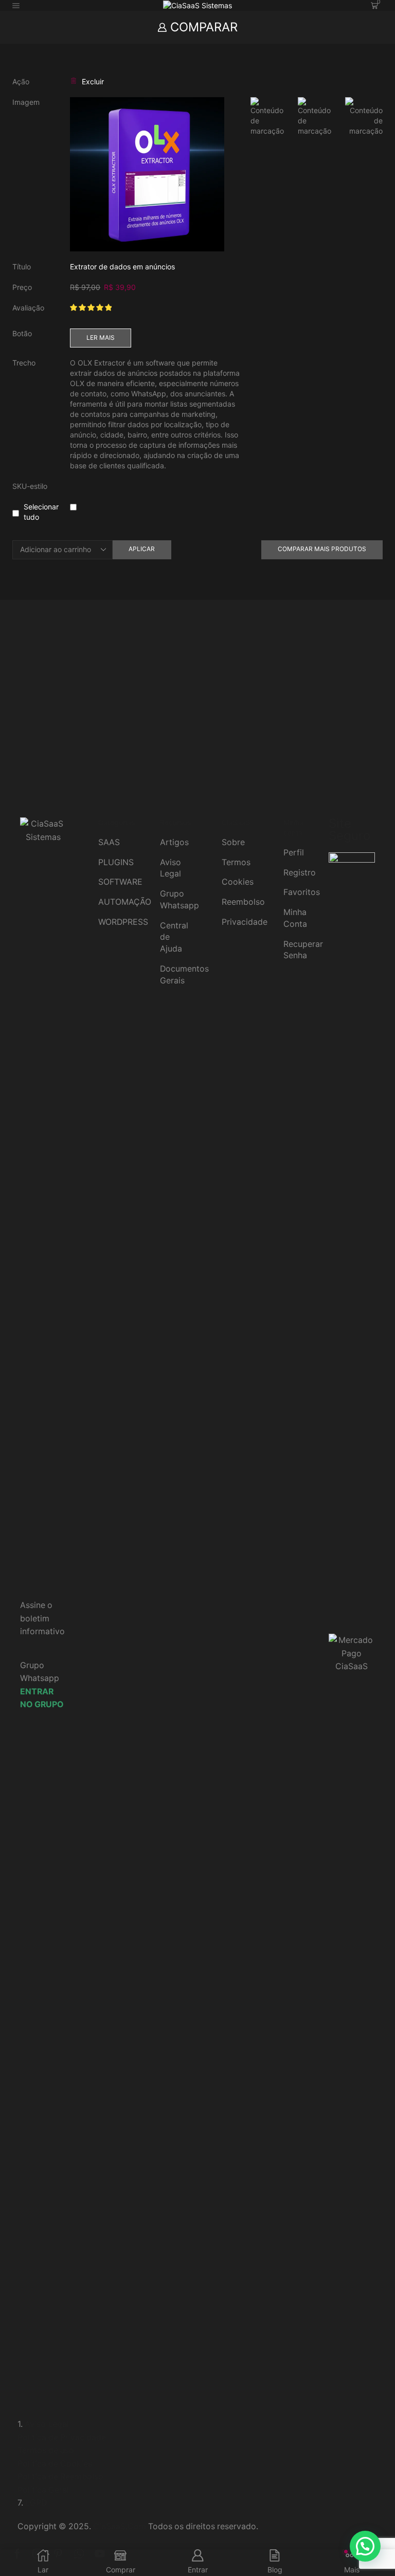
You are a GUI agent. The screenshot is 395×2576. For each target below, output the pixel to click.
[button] (365, 2546)
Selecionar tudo (41, 512)
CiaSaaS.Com (120, 2526)
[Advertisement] (197, 715)
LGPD (36, 2503)
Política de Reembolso (60, 2477)
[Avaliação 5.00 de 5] (91, 308)
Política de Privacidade (62, 2437)
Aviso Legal (47, 2424)
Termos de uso (46, 2450)
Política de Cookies (55, 2464)
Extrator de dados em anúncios (122, 267)
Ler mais (101, 337)
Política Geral (43, 2490)
